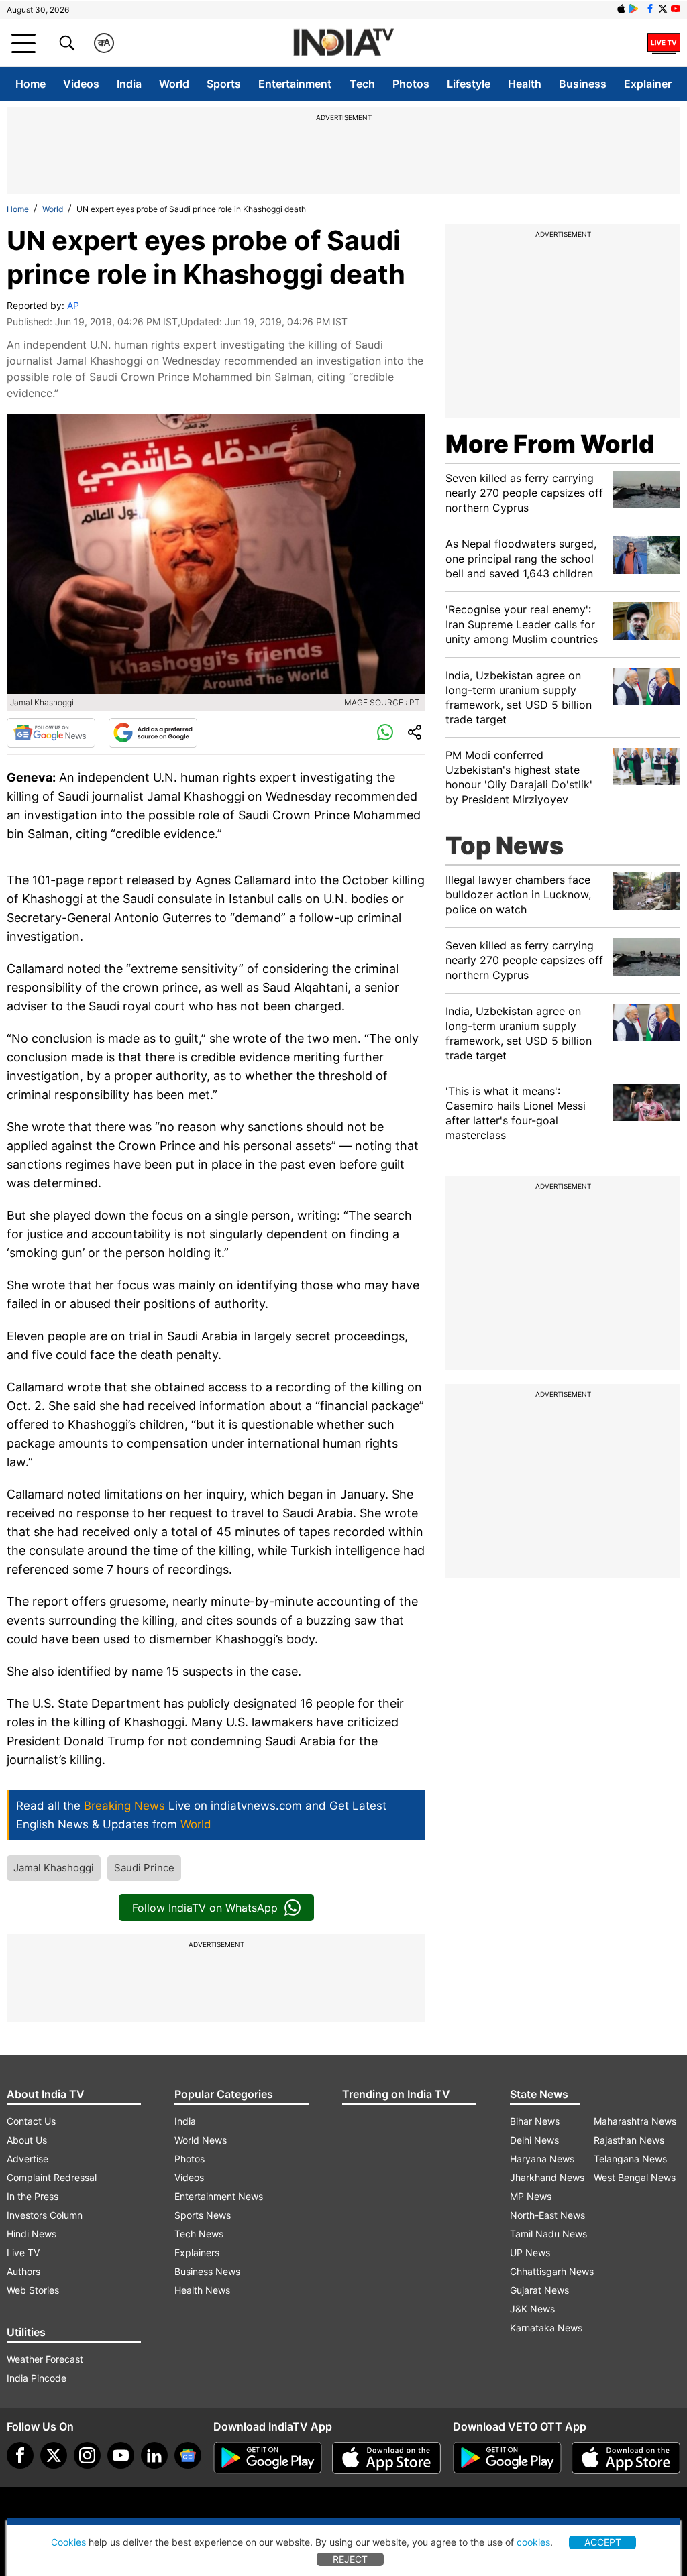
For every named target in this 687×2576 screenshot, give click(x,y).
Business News (207, 2271)
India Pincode (37, 2378)
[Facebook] (20, 2455)
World (174, 84)
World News (201, 2140)
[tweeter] (54, 2455)
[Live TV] (664, 43)
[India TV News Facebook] (650, 9)
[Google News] (51, 733)
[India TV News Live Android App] (268, 2458)
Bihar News (535, 2121)
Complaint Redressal (52, 2177)
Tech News (199, 2234)
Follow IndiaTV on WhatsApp (205, 1908)
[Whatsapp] (385, 733)
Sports (224, 84)
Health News (202, 2290)
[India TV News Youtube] (676, 9)
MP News (531, 2196)
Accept (603, 2542)
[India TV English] (343, 43)
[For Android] (507, 2458)
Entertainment (295, 84)
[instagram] (87, 2455)
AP (73, 305)
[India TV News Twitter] (663, 9)
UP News (530, 2252)
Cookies (68, 2542)
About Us (27, 2140)
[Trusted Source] (153, 733)
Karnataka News (546, 2328)
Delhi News (534, 2140)
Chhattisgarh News (552, 2271)
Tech (362, 84)
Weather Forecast (45, 2359)
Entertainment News (219, 2196)
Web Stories (33, 2290)
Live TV (23, 2252)
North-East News (547, 2215)
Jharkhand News (547, 2177)
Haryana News (542, 2159)
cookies (533, 2542)
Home (31, 84)
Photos (411, 84)
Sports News (203, 2215)
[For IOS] (626, 2458)
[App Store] (386, 2458)
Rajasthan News (629, 2140)
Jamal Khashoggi (54, 1868)
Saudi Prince (144, 1868)
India (129, 84)
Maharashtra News (635, 2121)
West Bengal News (635, 2177)
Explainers (197, 2252)
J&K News (532, 2309)
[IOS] (621, 9)
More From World (550, 444)
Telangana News (630, 2159)
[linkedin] (154, 2455)
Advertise (28, 2159)
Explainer (648, 84)
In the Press (33, 2196)
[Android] (634, 9)
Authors (23, 2271)
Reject (350, 2559)
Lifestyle (469, 84)
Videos (81, 84)
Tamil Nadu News (548, 2234)
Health (525, 84)
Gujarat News (539, 2290)
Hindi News (32, 2234)
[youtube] (121, 2455)
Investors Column (45, 2215)
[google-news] (188, 2455)
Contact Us (31, 2121)
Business (583, 84)
